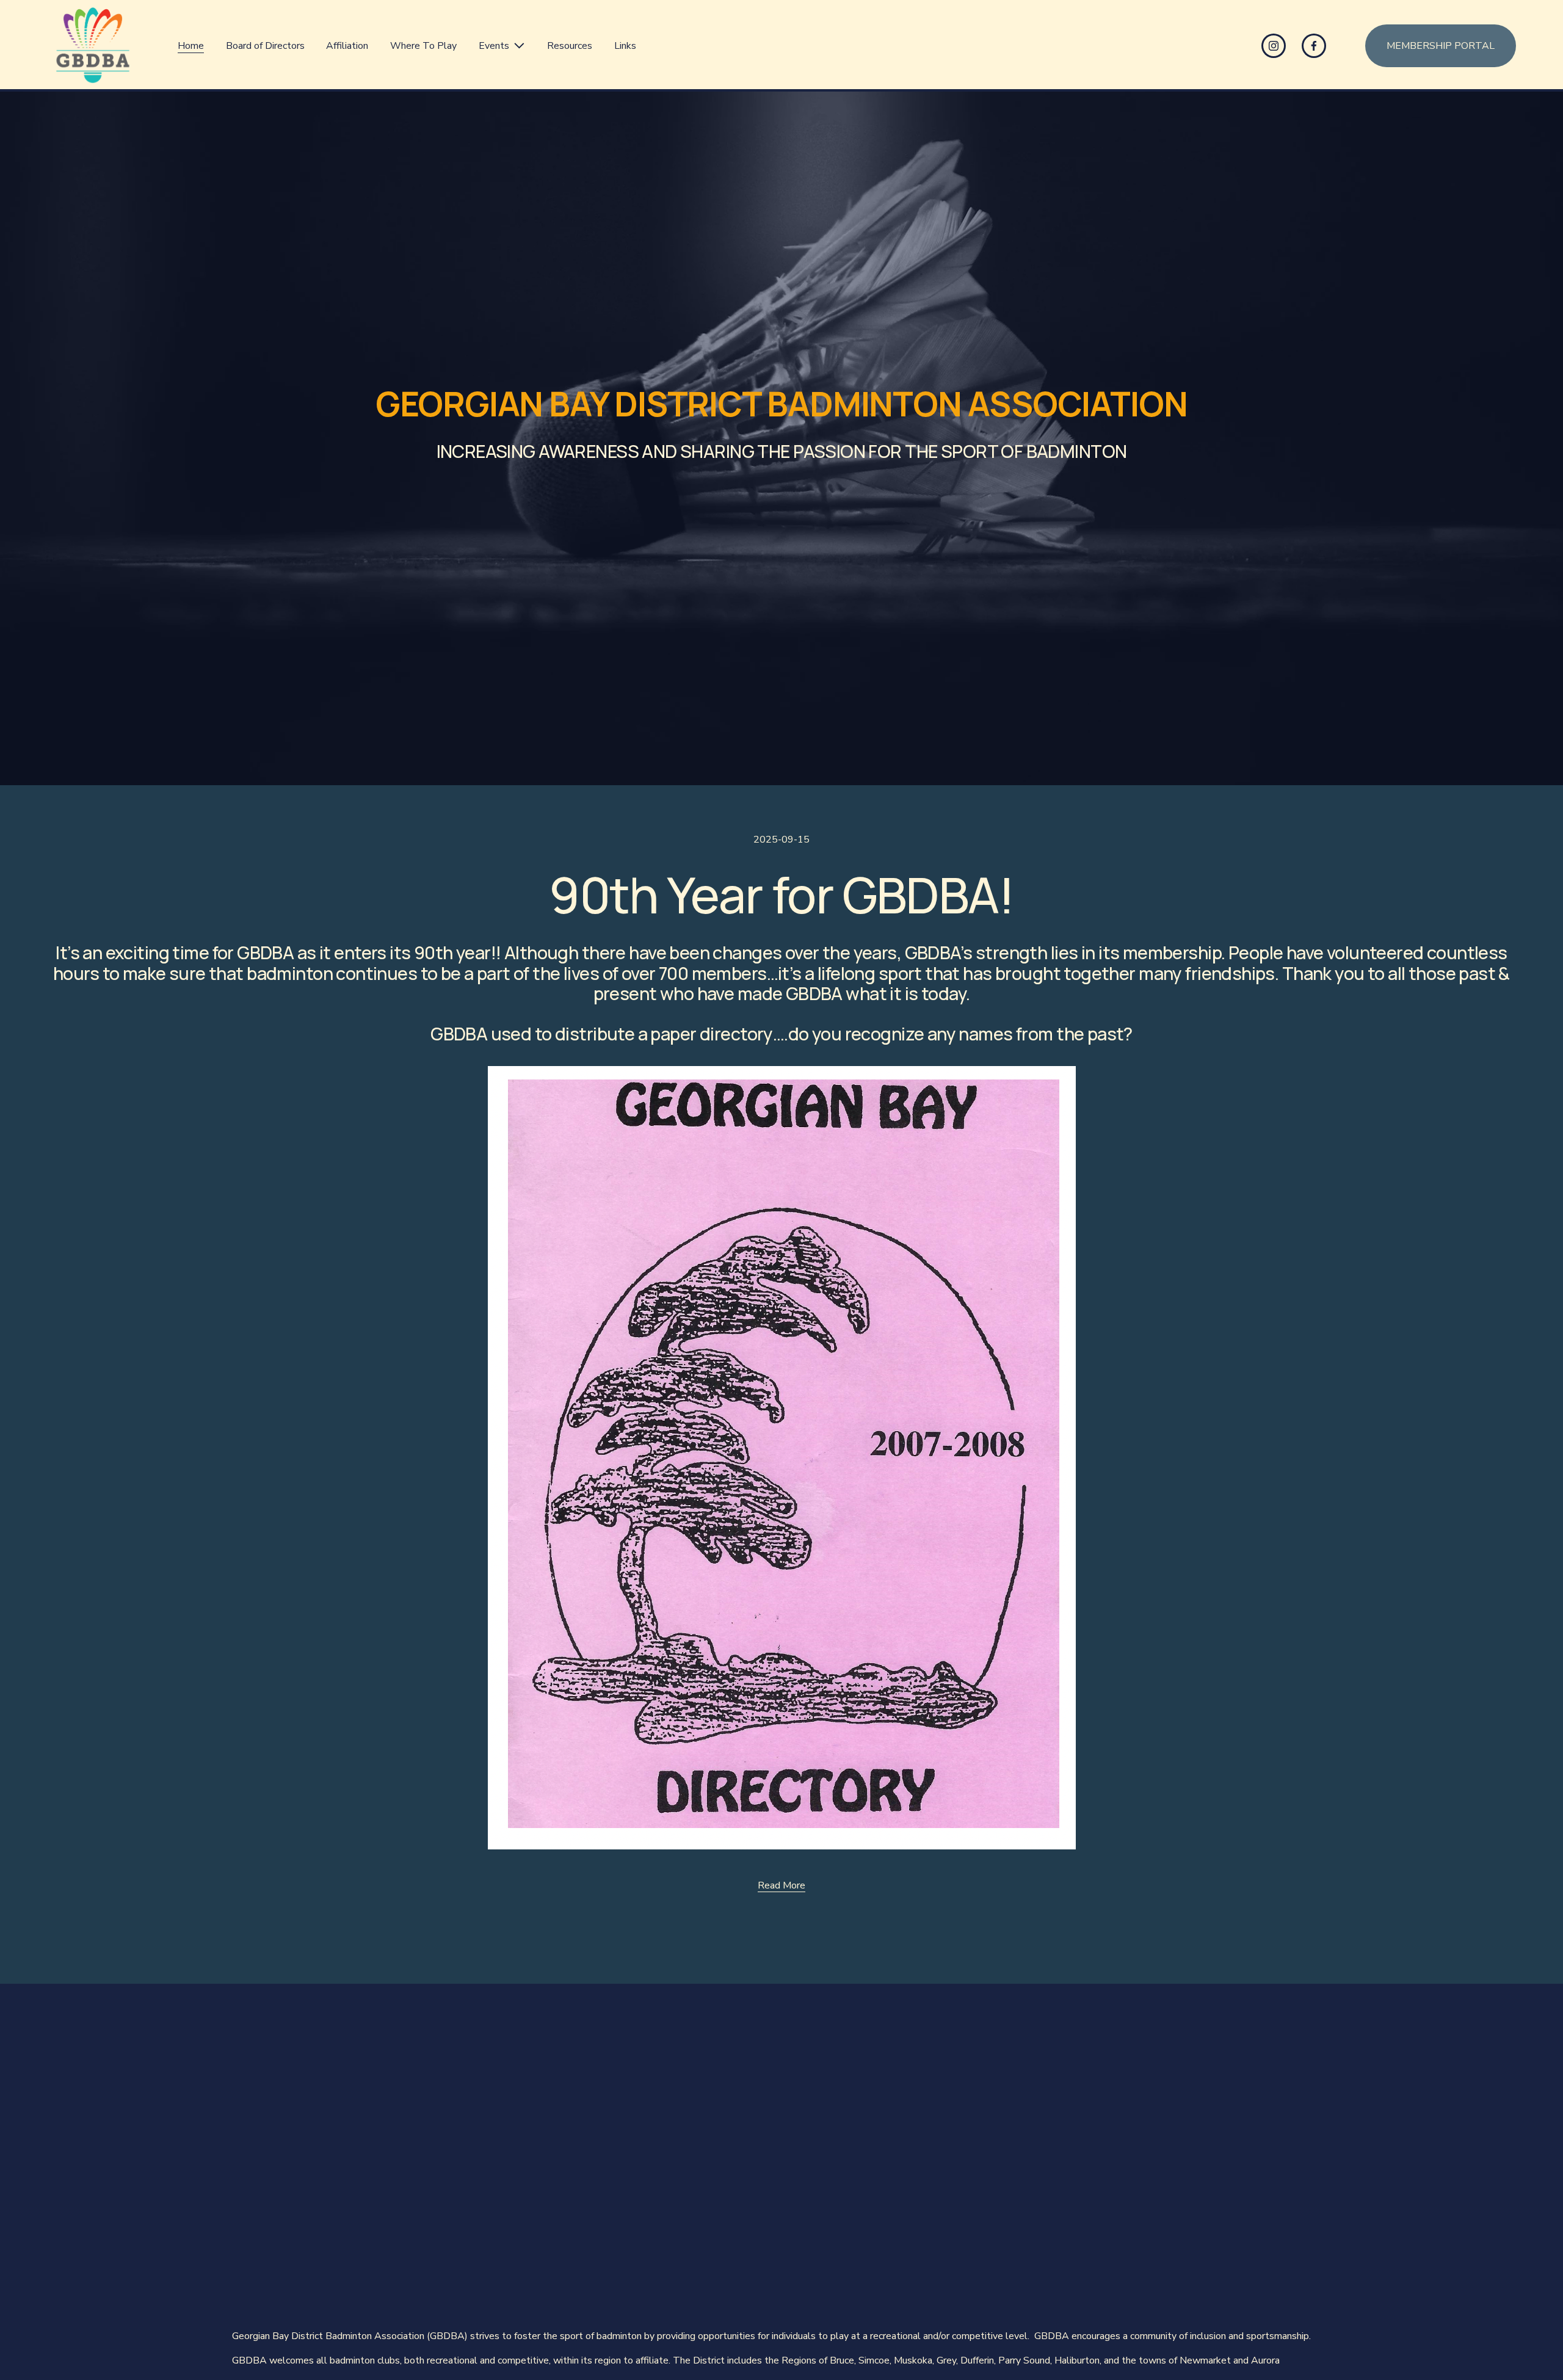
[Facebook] (1314, 46)
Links (625, 46)
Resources (570, 46)
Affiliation (347, 46)
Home (191, 46)
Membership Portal (1441, 46)
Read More (781, 1886)
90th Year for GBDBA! (781, 894)
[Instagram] (1274, 46)
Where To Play (423, 46)
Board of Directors (265, 46)
